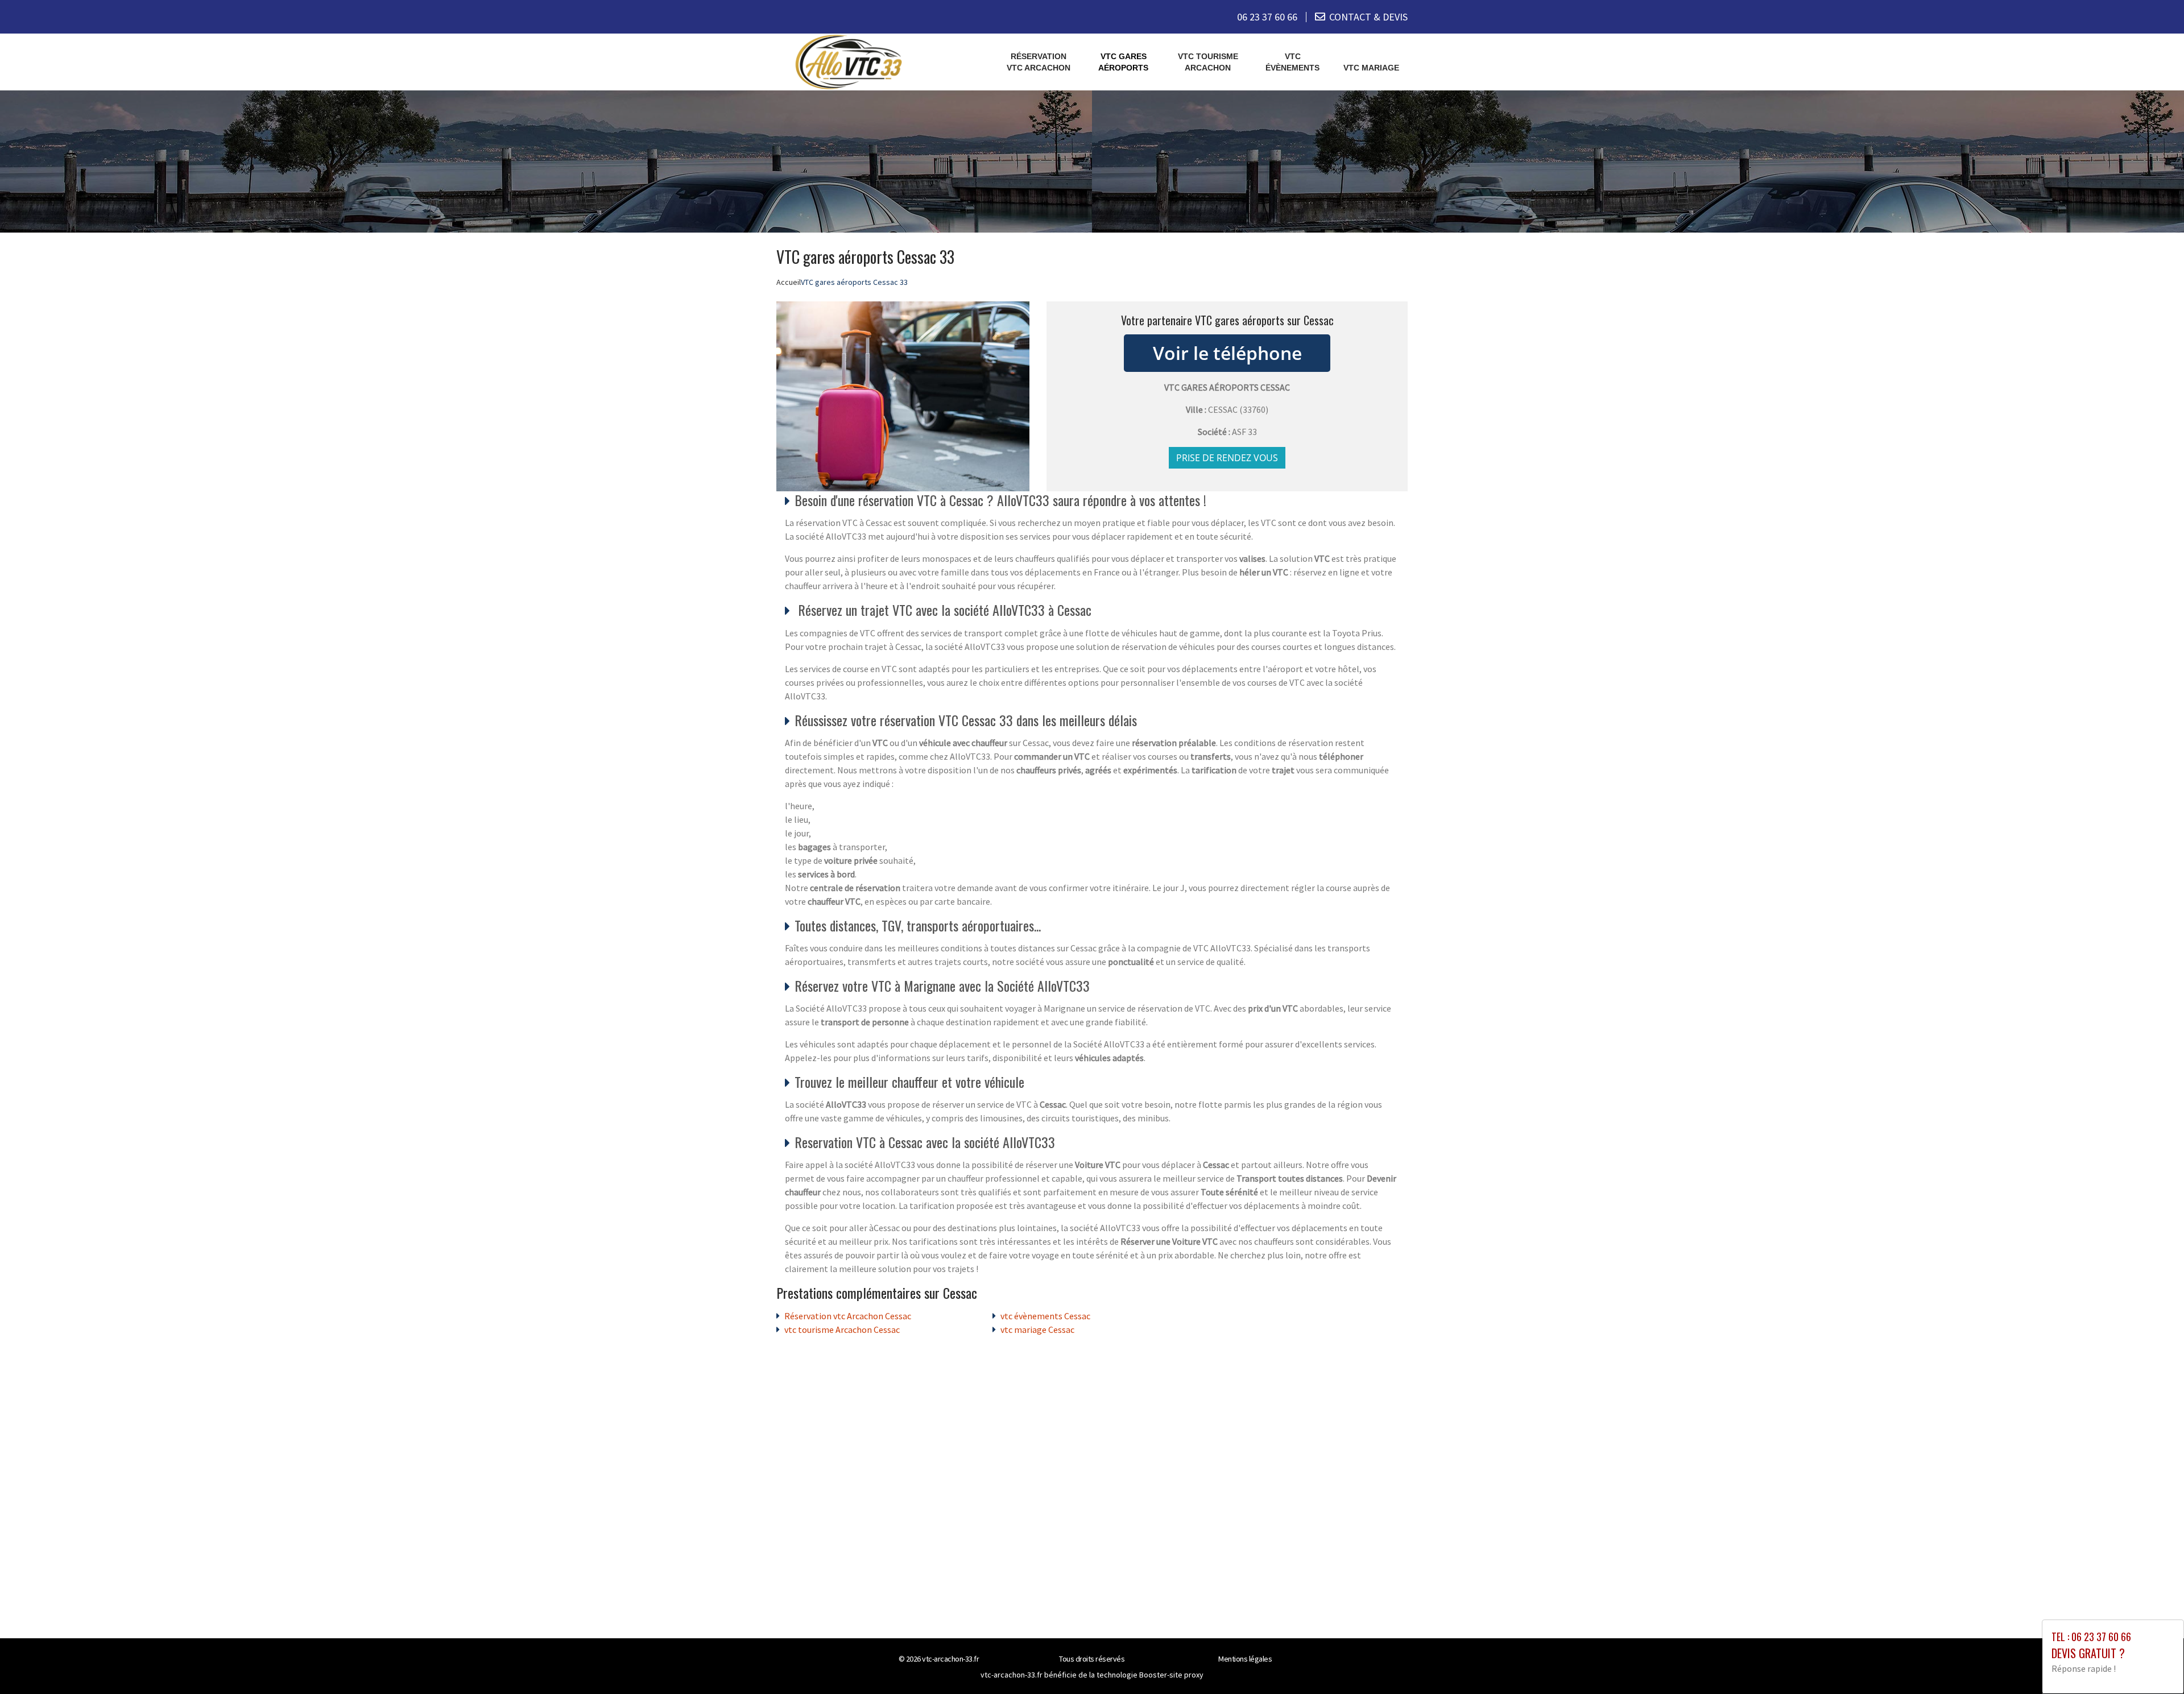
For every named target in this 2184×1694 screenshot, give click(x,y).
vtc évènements (1292, 62)
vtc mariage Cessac (1037, 1329)
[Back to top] (2153, 1663)
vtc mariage (1371, 68)
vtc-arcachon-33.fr (950, 1659)
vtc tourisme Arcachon (1208, 62)
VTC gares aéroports (1123, 62)
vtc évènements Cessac (1045, 1316)
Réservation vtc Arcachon (1039, 62)
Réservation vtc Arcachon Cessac (848, 1316)
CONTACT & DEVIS (1368, 17)
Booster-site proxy (1171, 1675)
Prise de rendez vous (1227, 458)
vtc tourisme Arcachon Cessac (842, 1329)
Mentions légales (1245, 1659)
